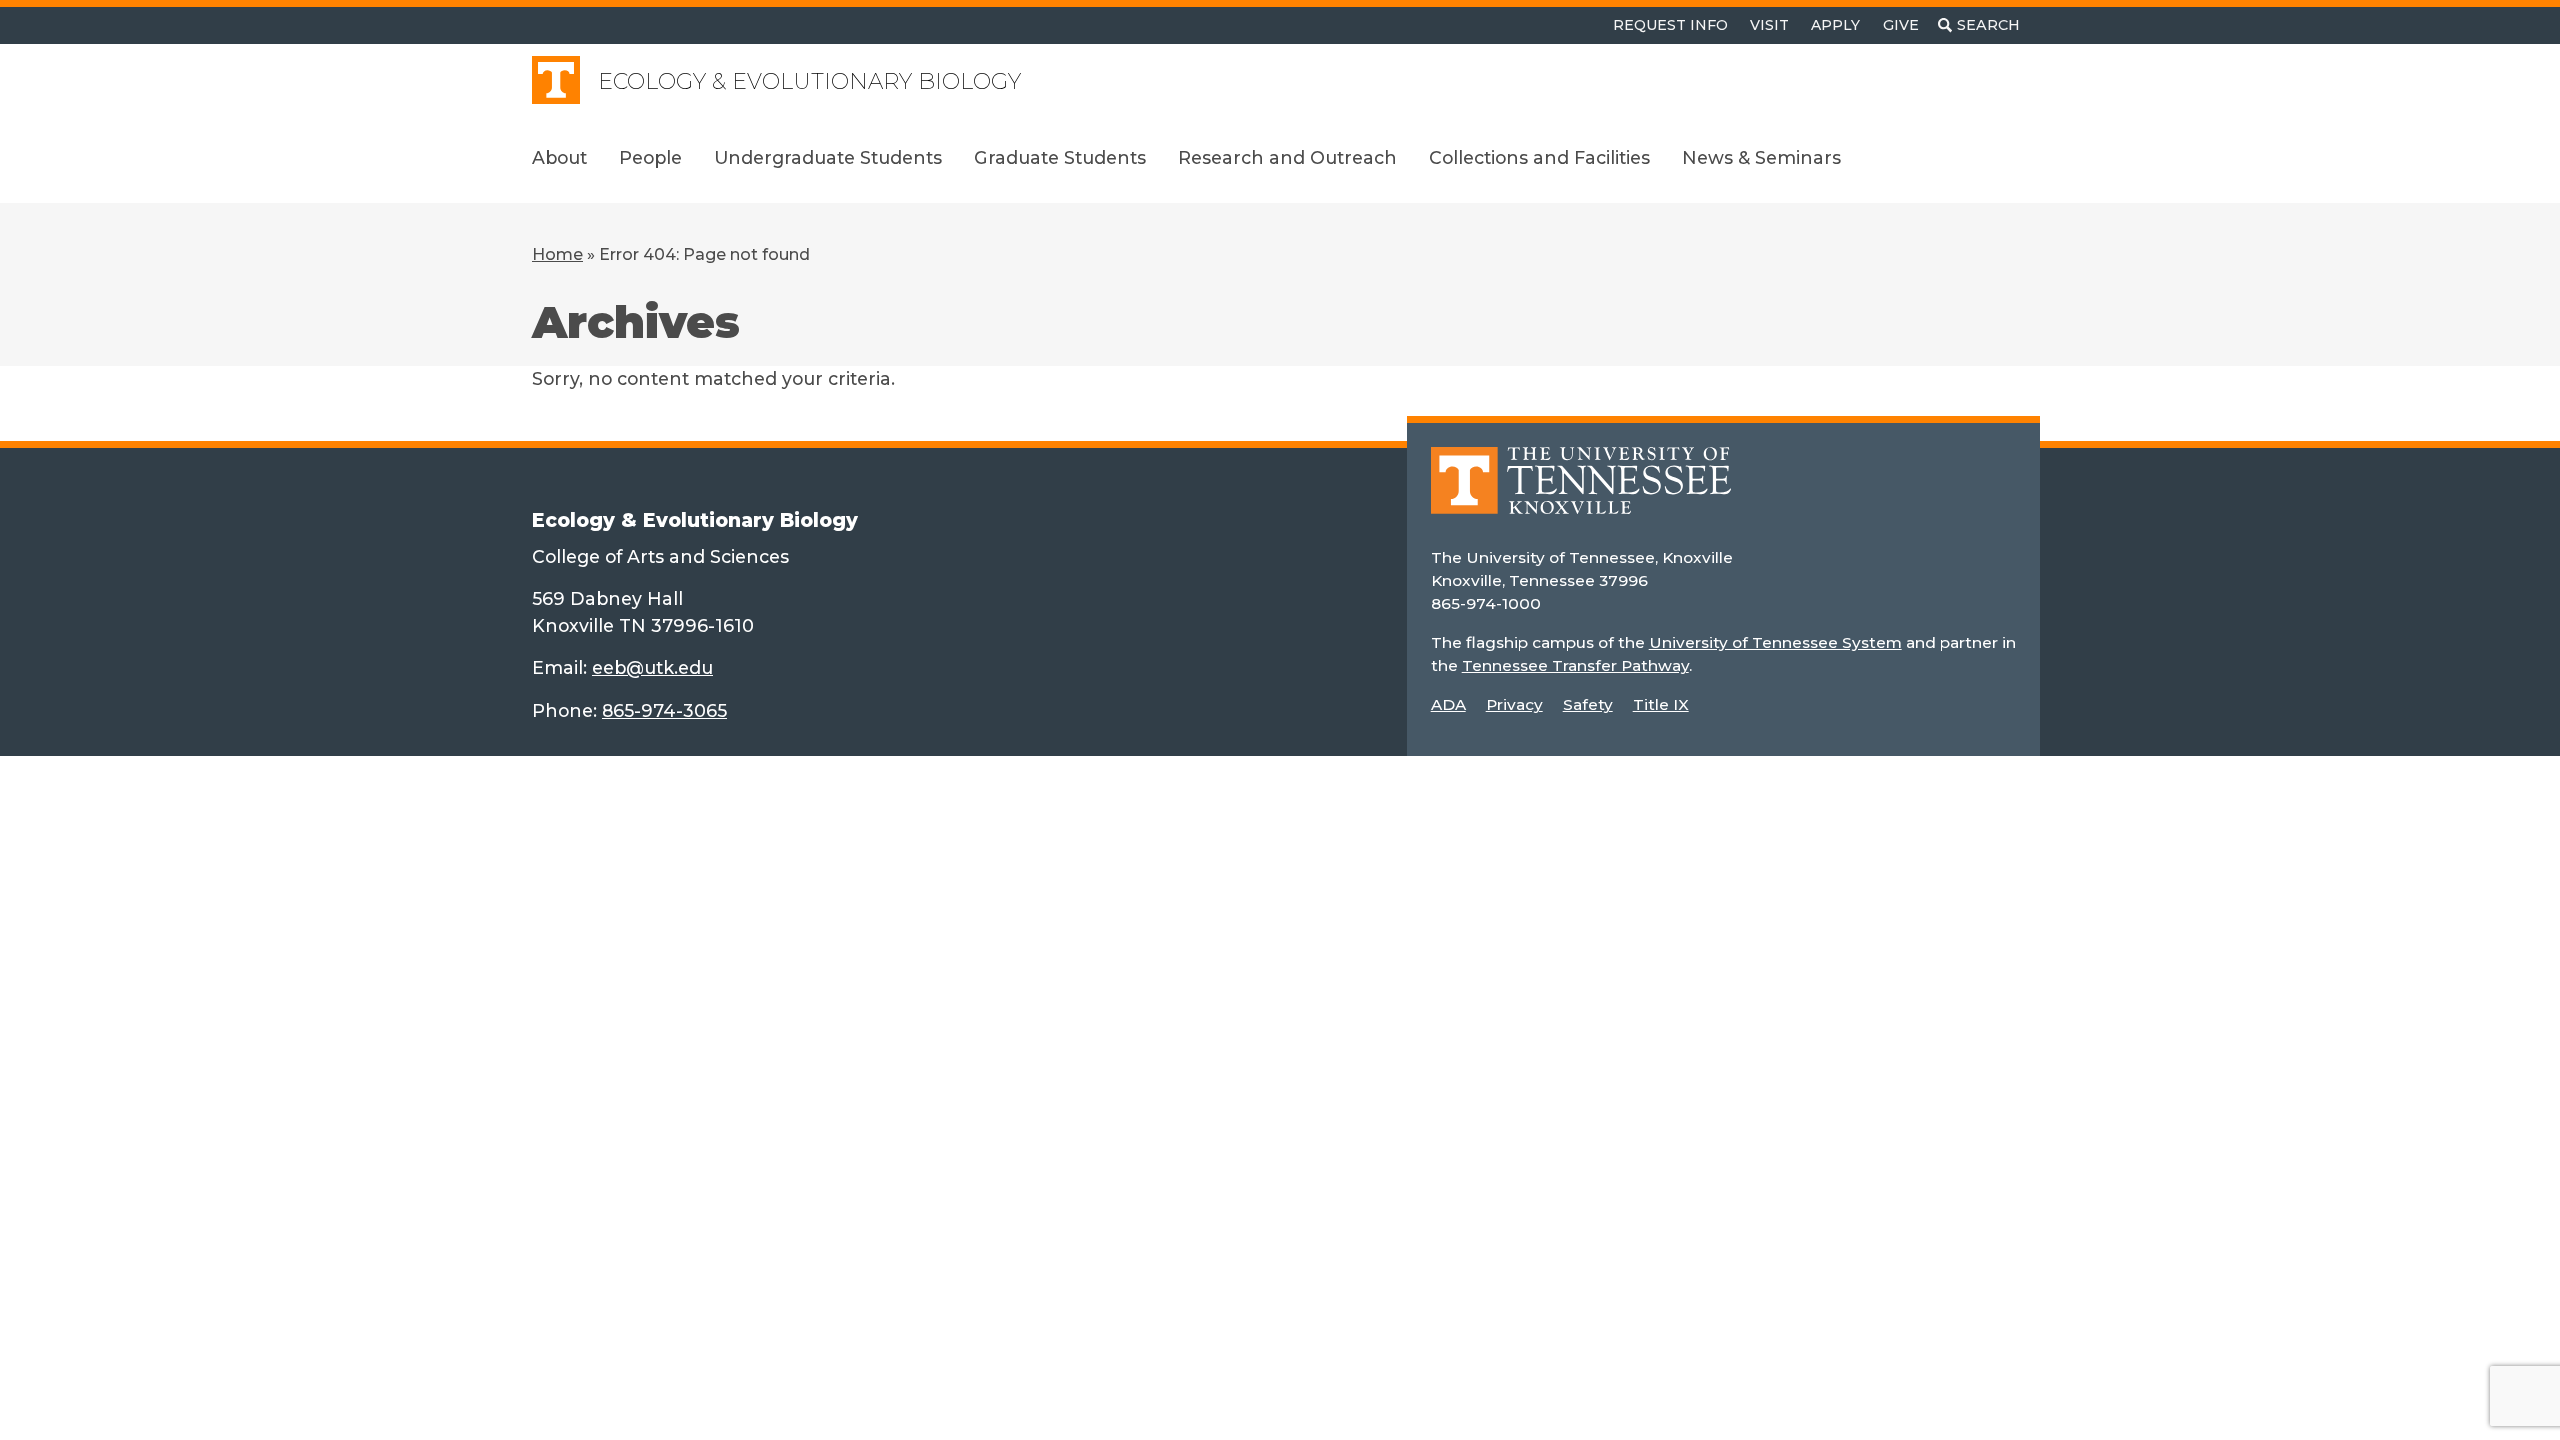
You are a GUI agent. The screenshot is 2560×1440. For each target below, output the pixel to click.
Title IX (1661, 704)
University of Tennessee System (1775, 642)
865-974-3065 (664, 710)
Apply (1835, 25)
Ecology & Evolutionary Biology (809, 81)
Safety (1588, 704)
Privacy (1514, 704)
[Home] (1581, 494)
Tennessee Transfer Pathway (1575, 665)
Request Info (1670, 25)
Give (1901, 25)
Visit (1769, 25)
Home (557, 254)
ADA (1448, 704)
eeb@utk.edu (652, 667)
